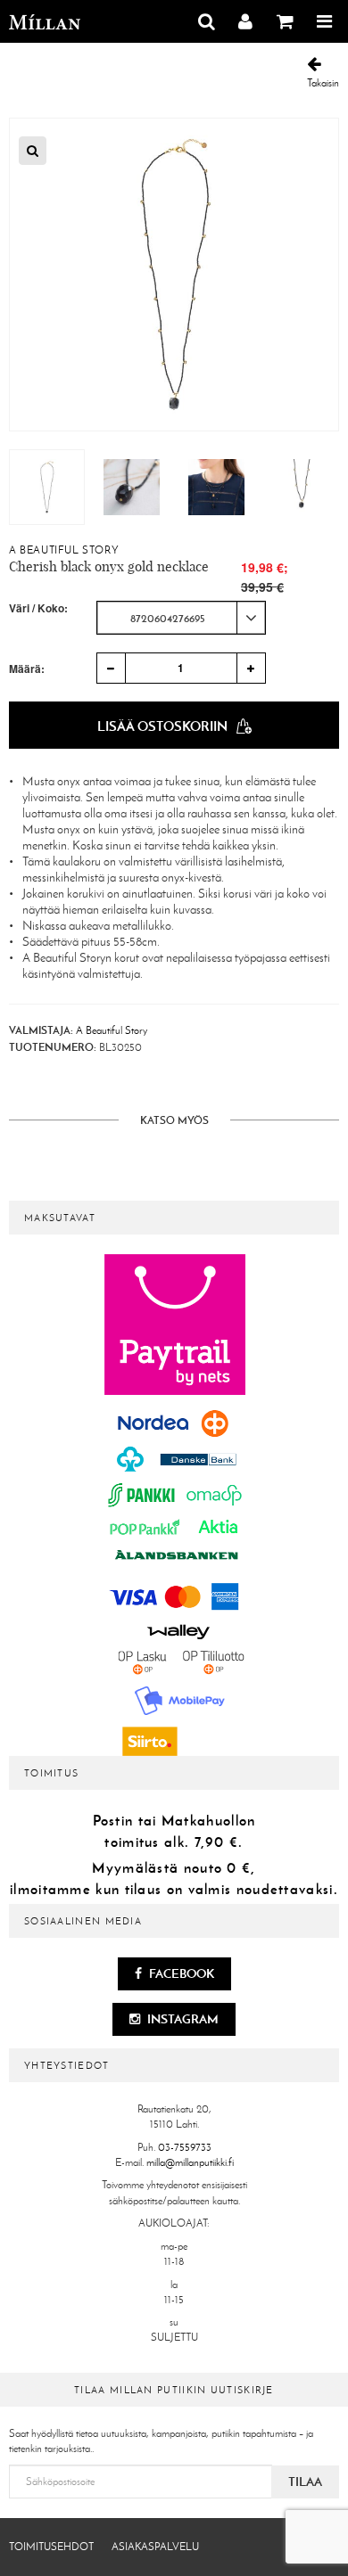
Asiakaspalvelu (155, 2547)
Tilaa (305, 2482)
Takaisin (323, 83)
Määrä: (27, 669)
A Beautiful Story (64, 550)
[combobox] (181, 618)
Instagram (182, 2019)
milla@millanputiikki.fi (190, 2162)
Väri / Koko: (38, 608)
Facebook (180, 1973)
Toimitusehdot (51, 2547)
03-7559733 (185, 2147)
